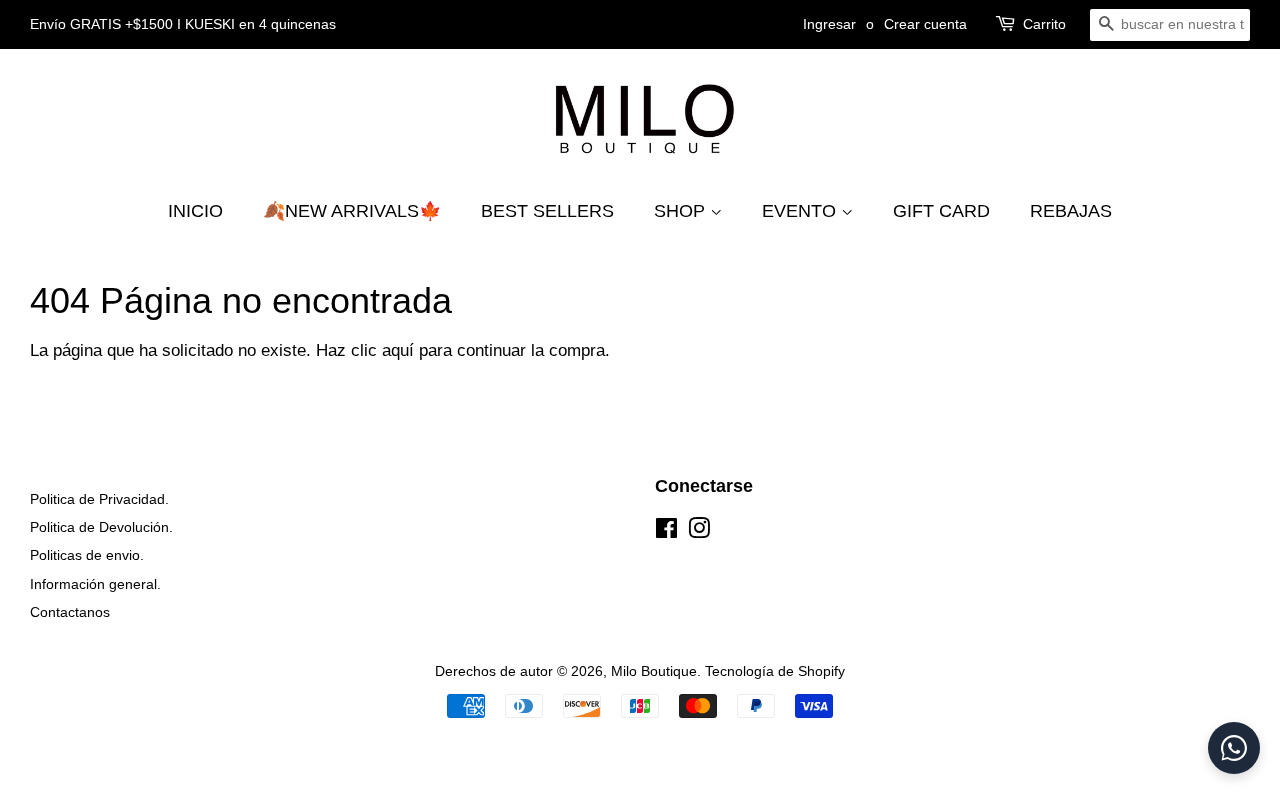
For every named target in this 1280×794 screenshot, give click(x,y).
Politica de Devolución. (101, 527)
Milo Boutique (654, 671)
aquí (398, 350)
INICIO (195, 211)
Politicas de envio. (87, 555)
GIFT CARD (941, 211)
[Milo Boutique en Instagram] (699, 532)
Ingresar (829, 24)
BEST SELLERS (547, 211)
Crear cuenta (925, 24)
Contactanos (70, 612)
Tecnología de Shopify (775, 671)
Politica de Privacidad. (99, 499)
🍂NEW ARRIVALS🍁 (352, 211)
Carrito (1044, 24)
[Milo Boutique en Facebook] (666, 532)
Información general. (95, 584)
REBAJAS (1071, 211)
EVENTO (801, 211)
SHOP (682, 211)
